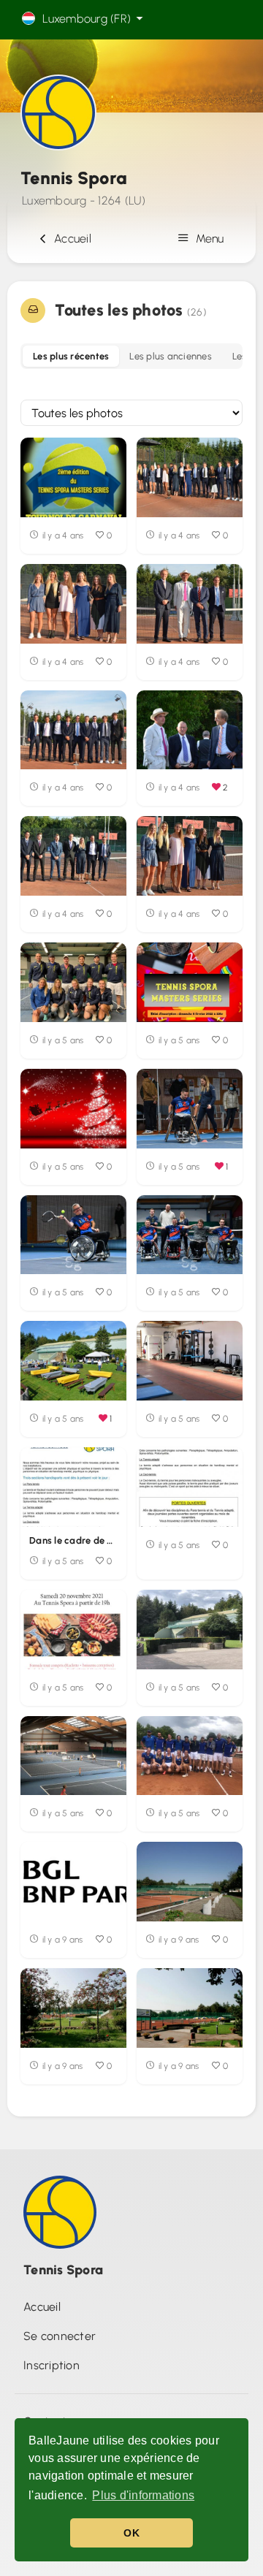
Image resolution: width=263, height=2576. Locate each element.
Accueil (70, 239)
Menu (208, 239)
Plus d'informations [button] (143, 2495)
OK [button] (131, 2533)
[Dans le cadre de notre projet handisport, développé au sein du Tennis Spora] (73, 1487)
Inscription (52, 2365)
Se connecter (60, 2336)
